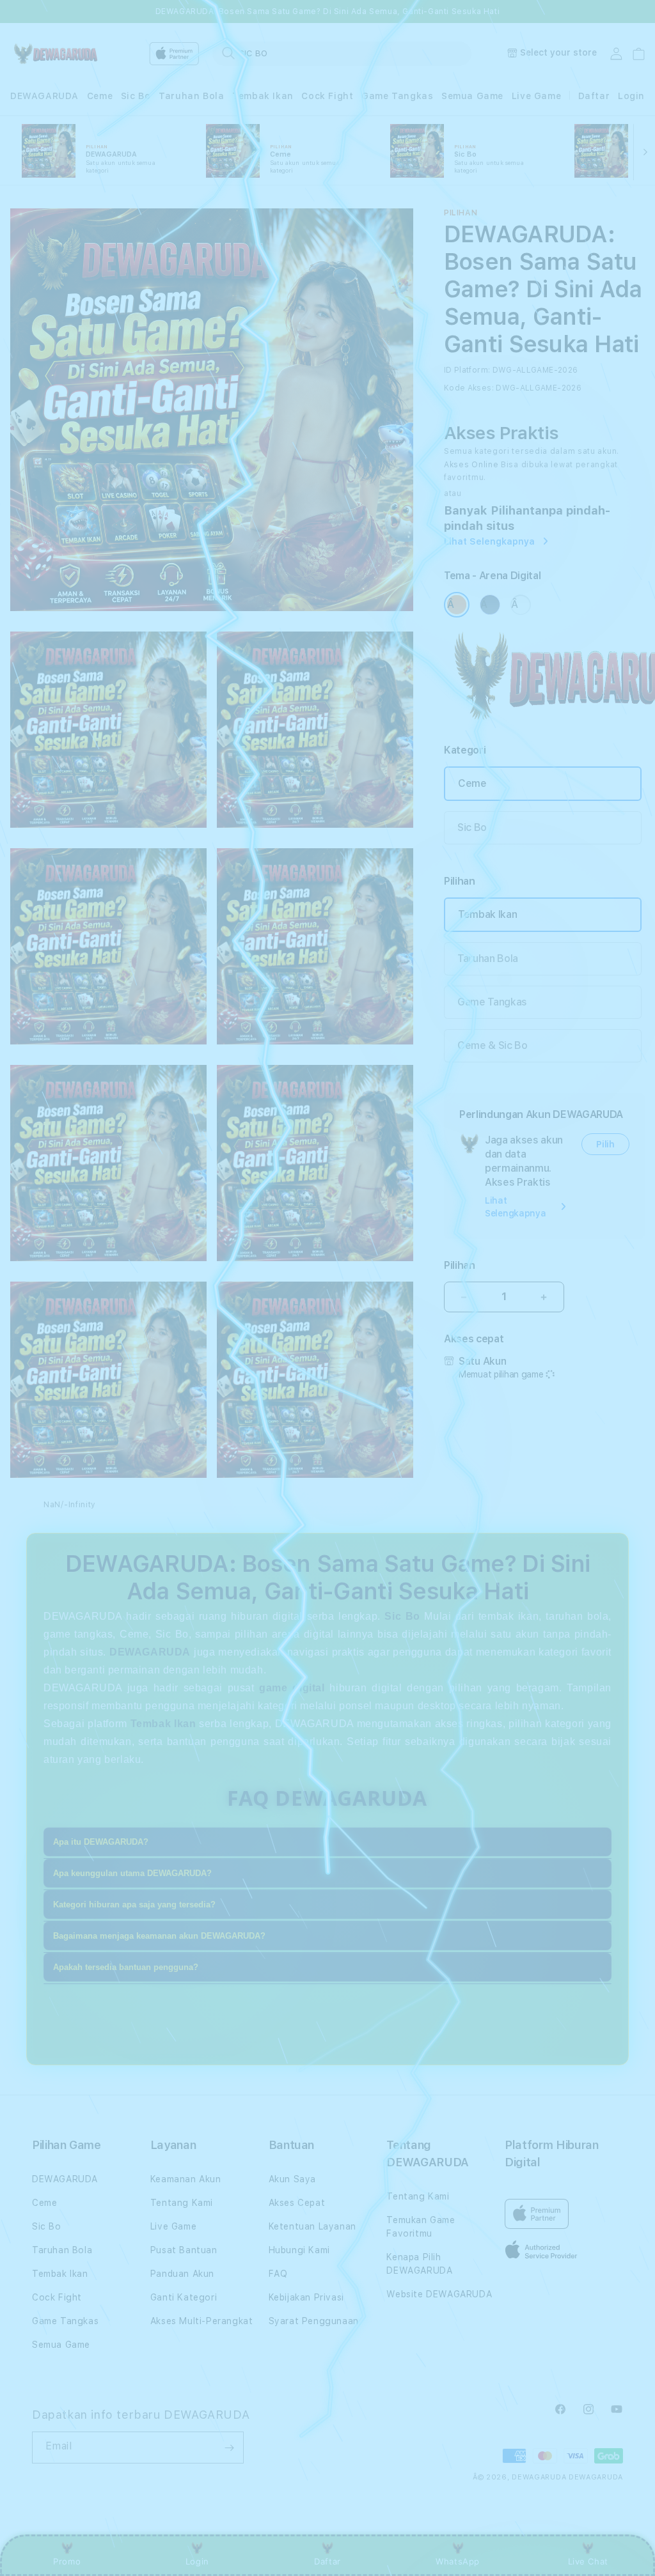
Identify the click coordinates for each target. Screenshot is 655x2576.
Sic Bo (136, 96)
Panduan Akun (182, 2274)
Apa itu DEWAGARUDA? (101, 1842)
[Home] (55, 54)
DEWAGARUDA (44, 96)
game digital (292, 1688)
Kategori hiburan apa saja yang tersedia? (134, 1905)
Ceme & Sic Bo (493, 1045)
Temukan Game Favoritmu (421, 2227)
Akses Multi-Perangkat (202, 2321)
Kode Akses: (469, 388)
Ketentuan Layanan (312, 2226)
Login (197, 2561)
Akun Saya (292, 2179)
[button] (44, 96)
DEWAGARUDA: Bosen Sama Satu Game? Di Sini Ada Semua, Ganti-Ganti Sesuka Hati (328, 12)
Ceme (100, 96)
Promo (67, 2561)
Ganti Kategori (184, 2297)
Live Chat (588, 2561)
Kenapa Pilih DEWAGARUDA (419, 2264)
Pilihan (460, 1265)
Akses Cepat (297, 2203)
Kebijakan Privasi (306, 2297)
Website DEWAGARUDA (439, 2294)
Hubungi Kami (299, 2250)
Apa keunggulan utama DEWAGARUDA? (132, 1873)
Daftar (327, 2561)
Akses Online (471, 465)
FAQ (278, 2274)
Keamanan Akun (186, 2179)
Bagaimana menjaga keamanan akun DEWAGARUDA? (159, 1936)
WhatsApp (458, 2561)
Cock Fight (327, 96)
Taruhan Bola (191, 96)
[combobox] (342, 53)
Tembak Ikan (263, 96)
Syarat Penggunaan (314, 2321)
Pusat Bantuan (184, 2250)
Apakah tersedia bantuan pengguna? (126, 1967)
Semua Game (472, 96)
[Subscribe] (229, 2448)
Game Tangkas (397, 96)
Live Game (536, 96)
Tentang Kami (182, 2203)
